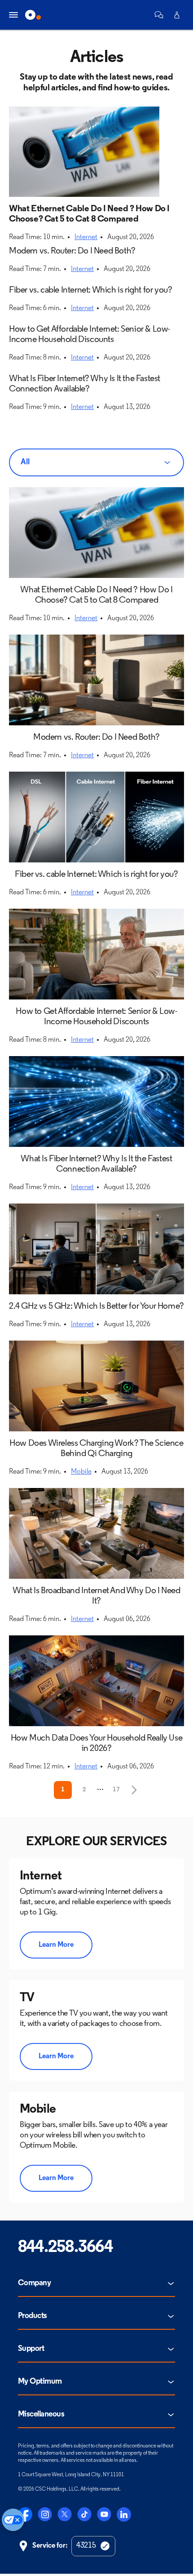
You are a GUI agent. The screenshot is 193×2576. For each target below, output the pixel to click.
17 (116, 1790)
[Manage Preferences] (13, 2520)
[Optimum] (33, 15)
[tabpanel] (96, 1143)
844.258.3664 (65, 2248)
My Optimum (40, 2382)
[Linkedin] (124, 2514)
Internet (86, 237)
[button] (159, 15)
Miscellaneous (41, 2415)
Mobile (81, 1472)
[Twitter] (65, 2514)
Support (31, 2349)
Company (34, 2283)
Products (33, 2316)
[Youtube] (104, 2514)
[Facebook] (25, 2514)
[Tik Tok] (84, 2514)
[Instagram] (45, 2514)
